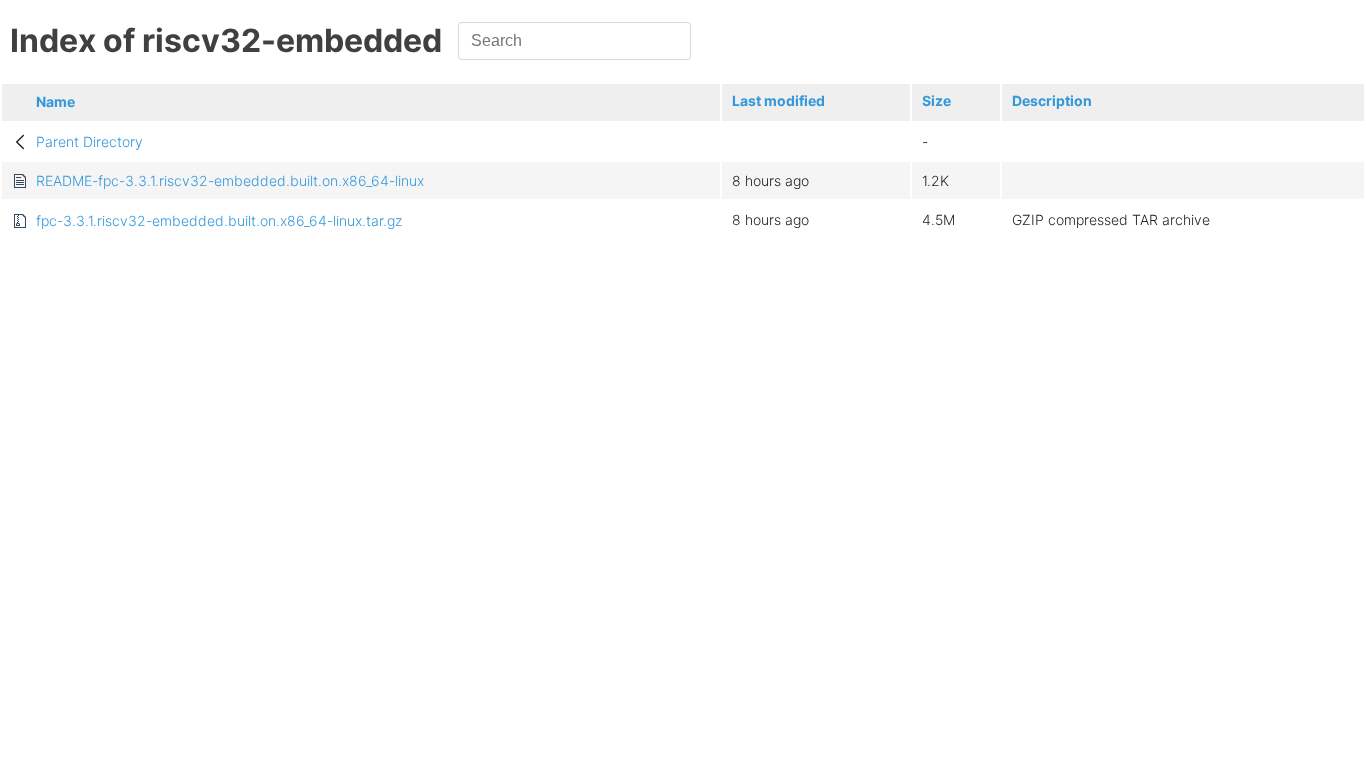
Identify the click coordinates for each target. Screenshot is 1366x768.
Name (55, 101)
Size (936, 100)
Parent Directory (89, 141)
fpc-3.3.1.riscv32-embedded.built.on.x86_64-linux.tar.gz (219, 220)
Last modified (778, 100)
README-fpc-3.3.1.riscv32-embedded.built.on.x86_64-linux (230, 180)
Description (1052, 100)
